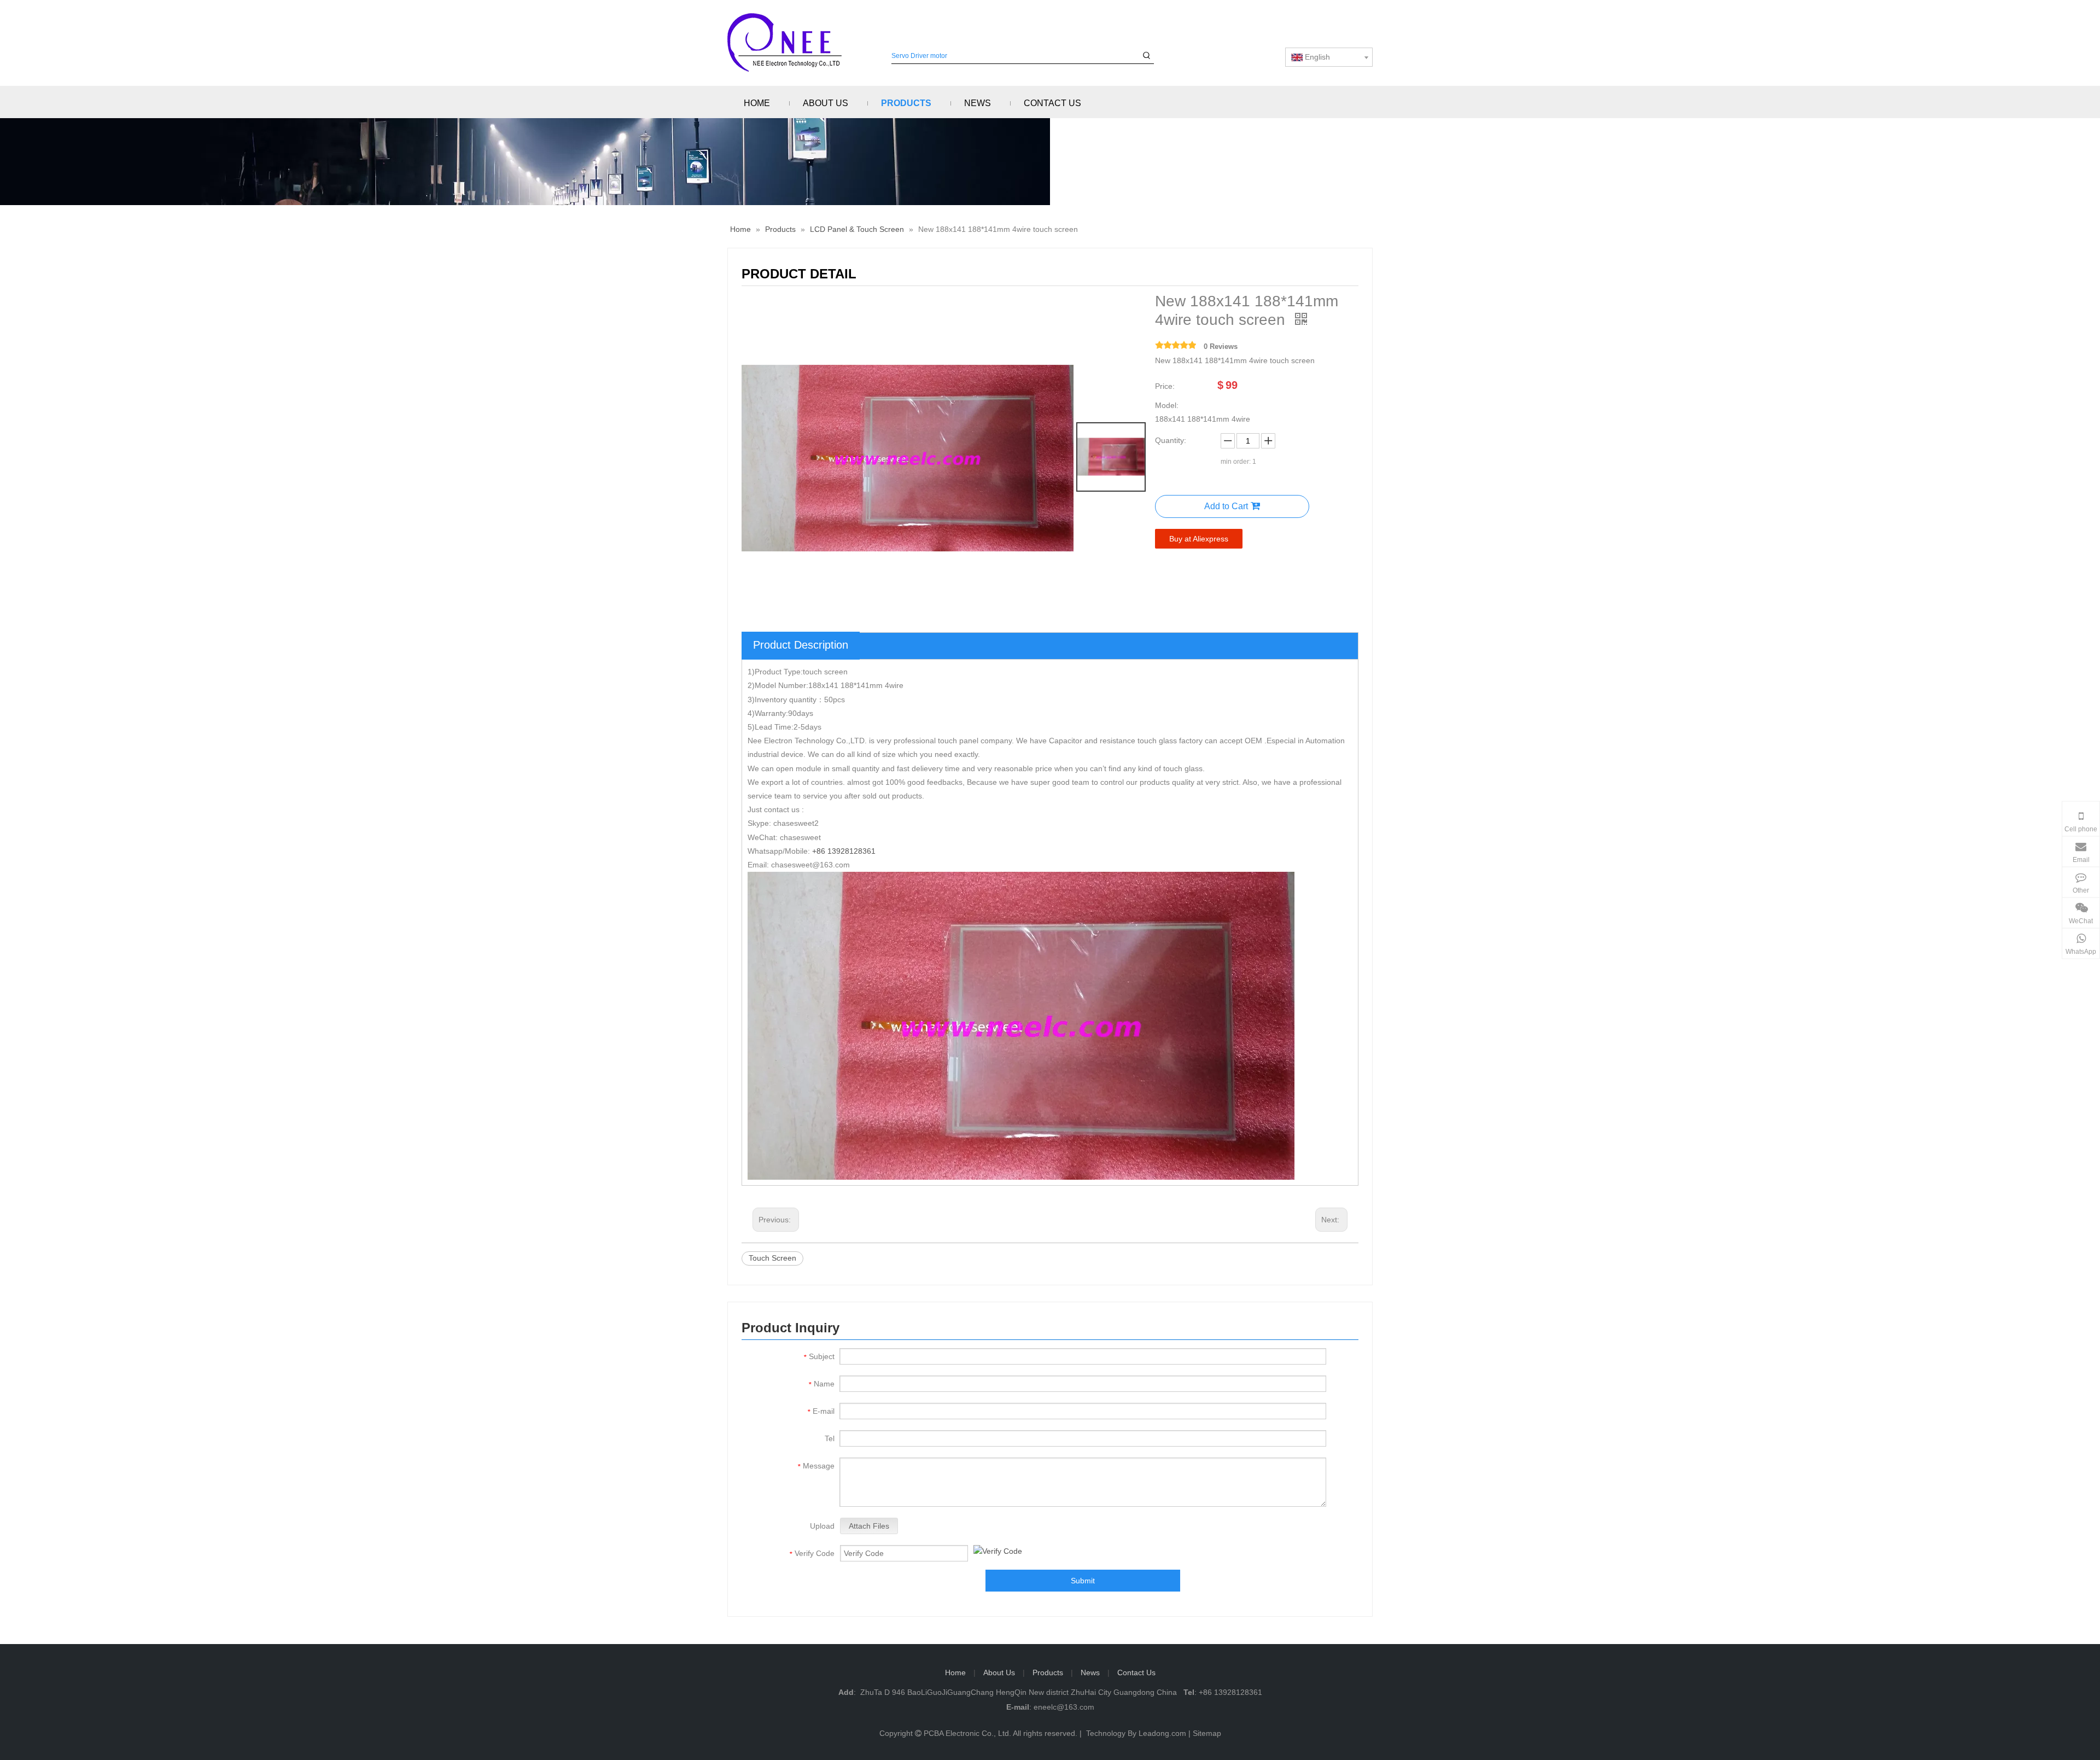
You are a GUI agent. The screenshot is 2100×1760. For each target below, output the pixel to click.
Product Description (801, 645)
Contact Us (1136, 1672)
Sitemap (1207, 1733)
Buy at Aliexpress (1199, 539)
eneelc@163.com (1064, 1707)
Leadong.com (1162, 1733)
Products (1048, 1672)
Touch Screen (772, 1258)
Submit (1083, 1581)
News (1090, 1672)
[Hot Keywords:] (1147, 56)
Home (955, 1672)
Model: (1167, 405)
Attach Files (869, 1526)
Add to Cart (1226, 506)
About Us (999, 1672)
